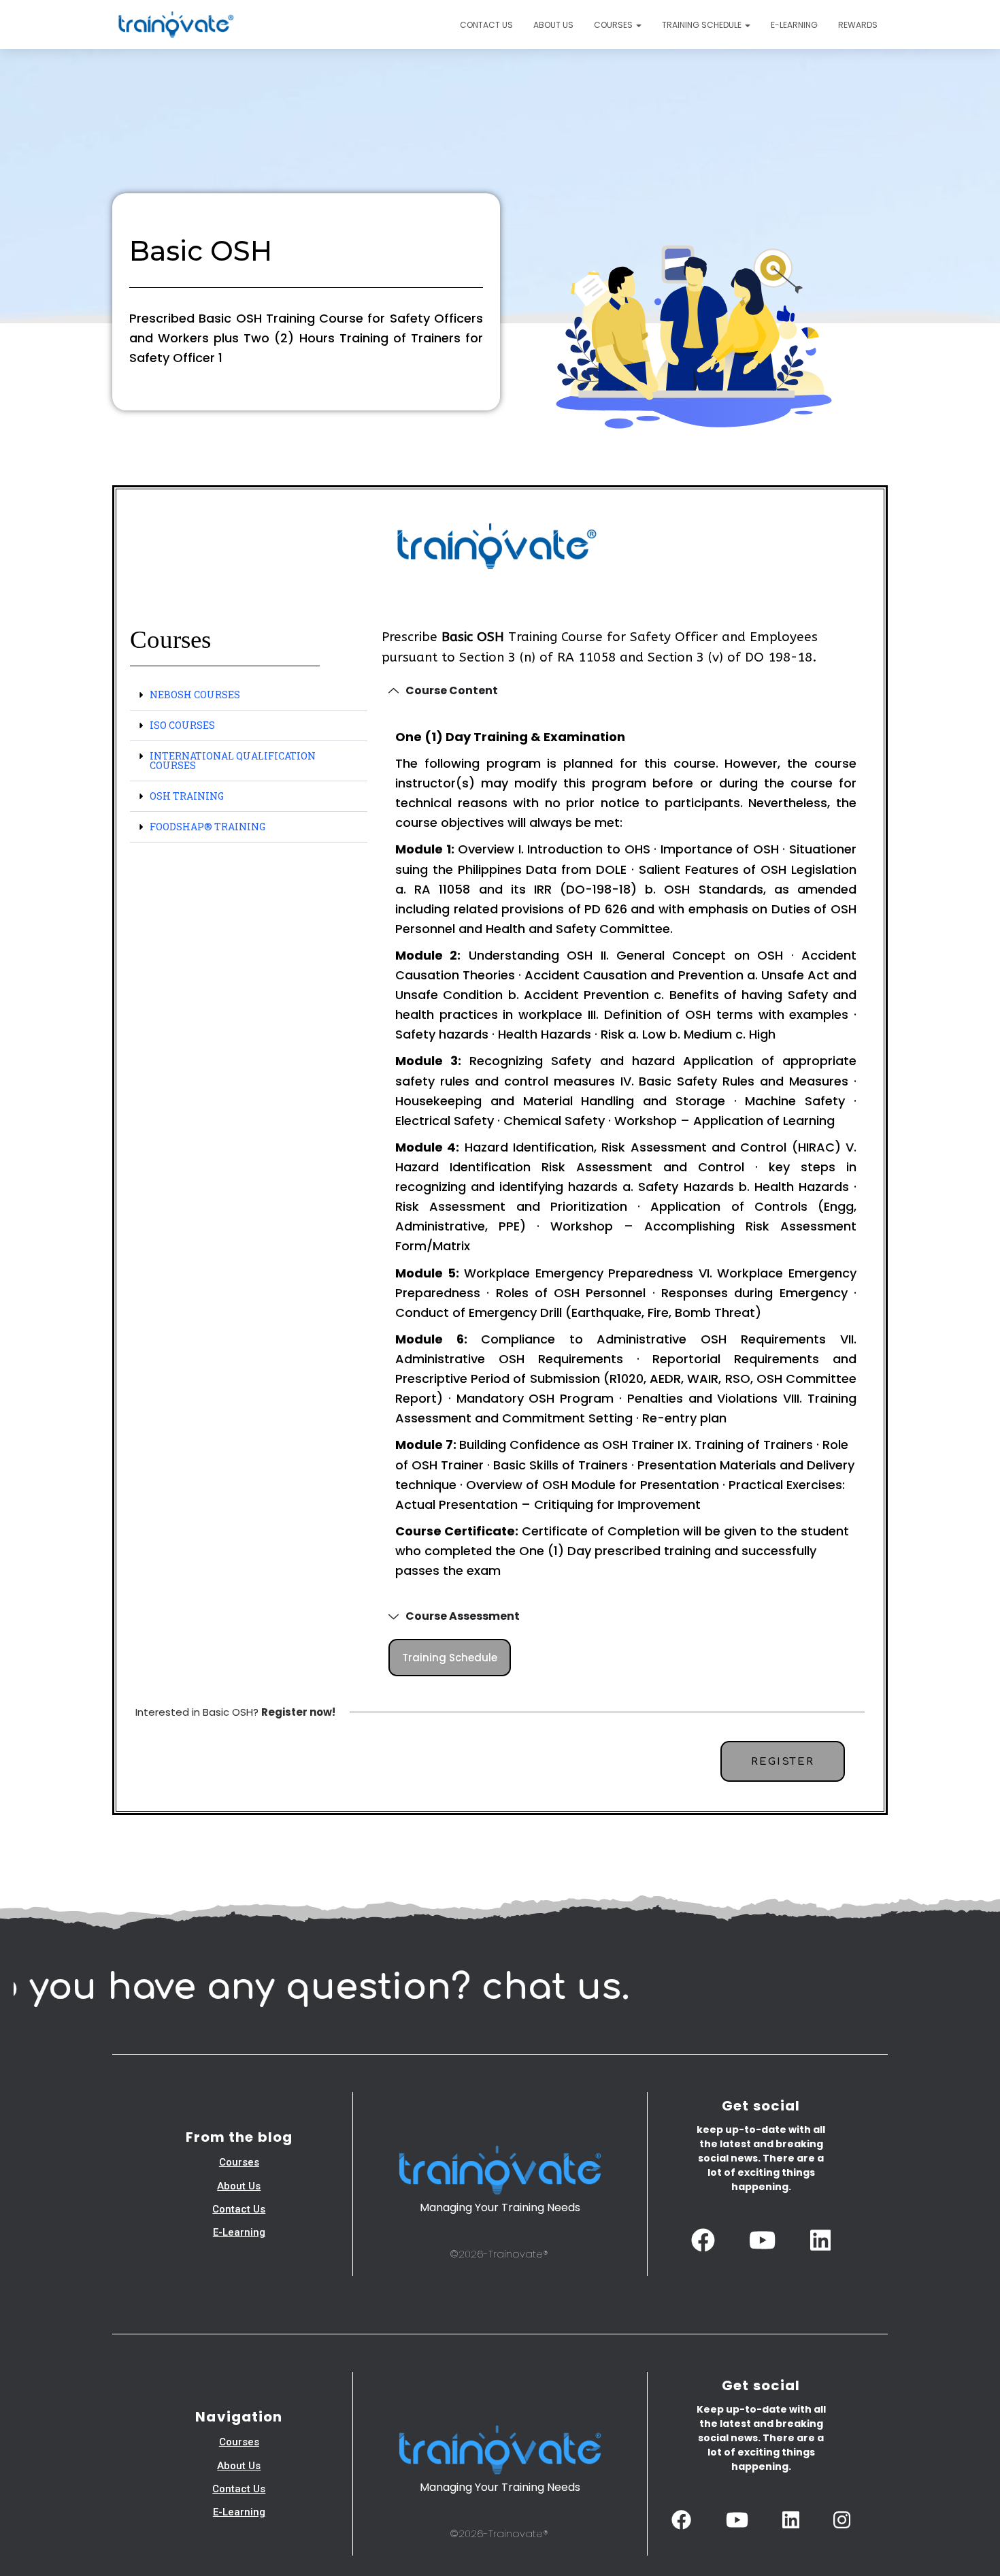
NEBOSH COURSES (195, 695)
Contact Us (486, 25)
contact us (239, 2209)
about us (239, 2186)
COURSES (614, 25)
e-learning (239, 2232)
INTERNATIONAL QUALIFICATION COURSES (233, 761)
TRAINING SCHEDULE (703, 25)
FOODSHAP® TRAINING (207, 827)
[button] (638, 25)
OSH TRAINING (187, 796)
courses (239, 2162)
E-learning (794, 25)
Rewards (858, 25)
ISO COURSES (182, 725)
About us (553, 25)
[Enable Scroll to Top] (973, 2549)
